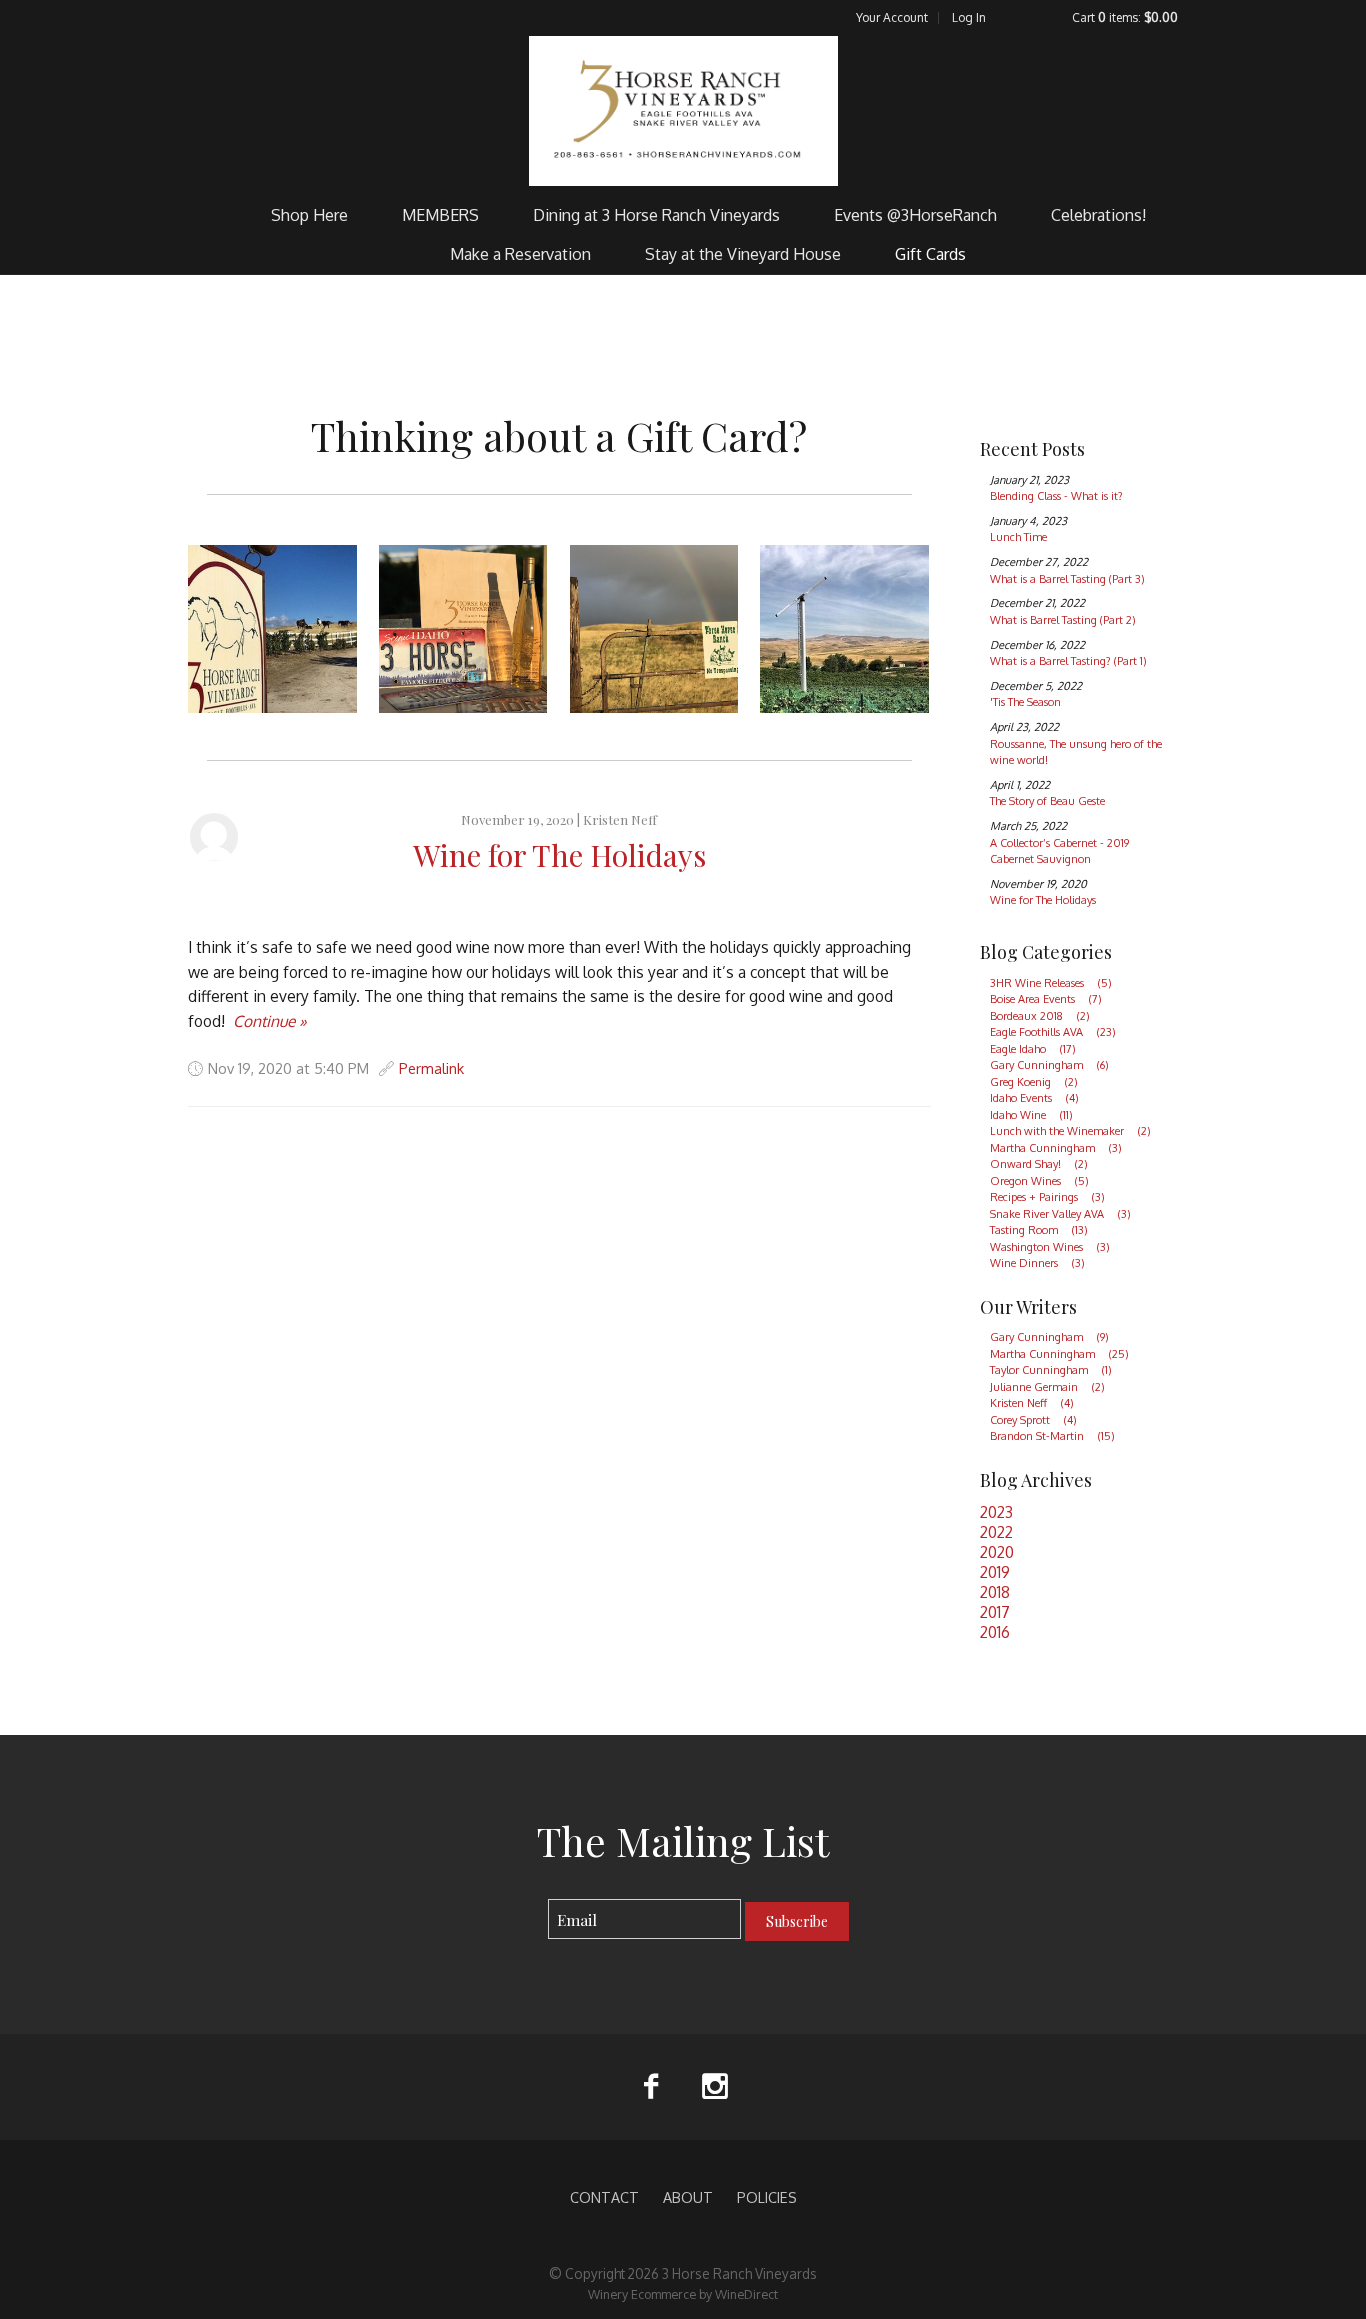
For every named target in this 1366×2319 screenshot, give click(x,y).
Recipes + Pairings (1047, 1197)
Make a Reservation (520, 254)
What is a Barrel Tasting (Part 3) (1067, 579)
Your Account (892, 17)
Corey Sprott (1033, 1420)
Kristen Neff (620, 819)
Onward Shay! (1039, 1164)
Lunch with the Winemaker (1070, 1131)
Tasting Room (1039, 1230)
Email (530, 1899)
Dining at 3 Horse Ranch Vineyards (656, 215)
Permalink (431, 1068)
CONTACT (604, 2197)
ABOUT (688, 2197)
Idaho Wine (1031, 1115)
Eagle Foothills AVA (1053, 1032)
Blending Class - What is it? (1056, 496)
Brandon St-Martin (1052, 1436)
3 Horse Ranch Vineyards (683, 111)
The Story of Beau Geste (1047, 801)
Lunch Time (1018, 537)
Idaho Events (1034, 1098)
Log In (969, 17)
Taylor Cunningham (1051, 1370)
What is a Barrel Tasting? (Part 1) (1068, 661)
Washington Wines (1050, 1247)
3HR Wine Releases (1051, 983)
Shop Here (309, 215)
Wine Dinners (1037, 1263)
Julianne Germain (1047, 1387)
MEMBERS (440, 215)
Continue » (270, 1021)
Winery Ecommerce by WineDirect (683, 2294)
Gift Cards (930, 254)
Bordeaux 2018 (1040, 1016)
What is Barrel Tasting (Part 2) (1063, 620)
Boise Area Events (1046, 999)
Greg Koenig (1034, 1082)
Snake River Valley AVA (1060, 1214)
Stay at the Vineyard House (743, 254)
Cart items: (1125, 17)
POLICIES (767, 2197)
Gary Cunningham (1049, 1065)
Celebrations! (1098, 215)
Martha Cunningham (1056, 1148)
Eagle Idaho (1033, 1049)
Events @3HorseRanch (915, 215)
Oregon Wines (1039, 1181)
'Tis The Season (1025, 702)
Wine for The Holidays (559, 855)
